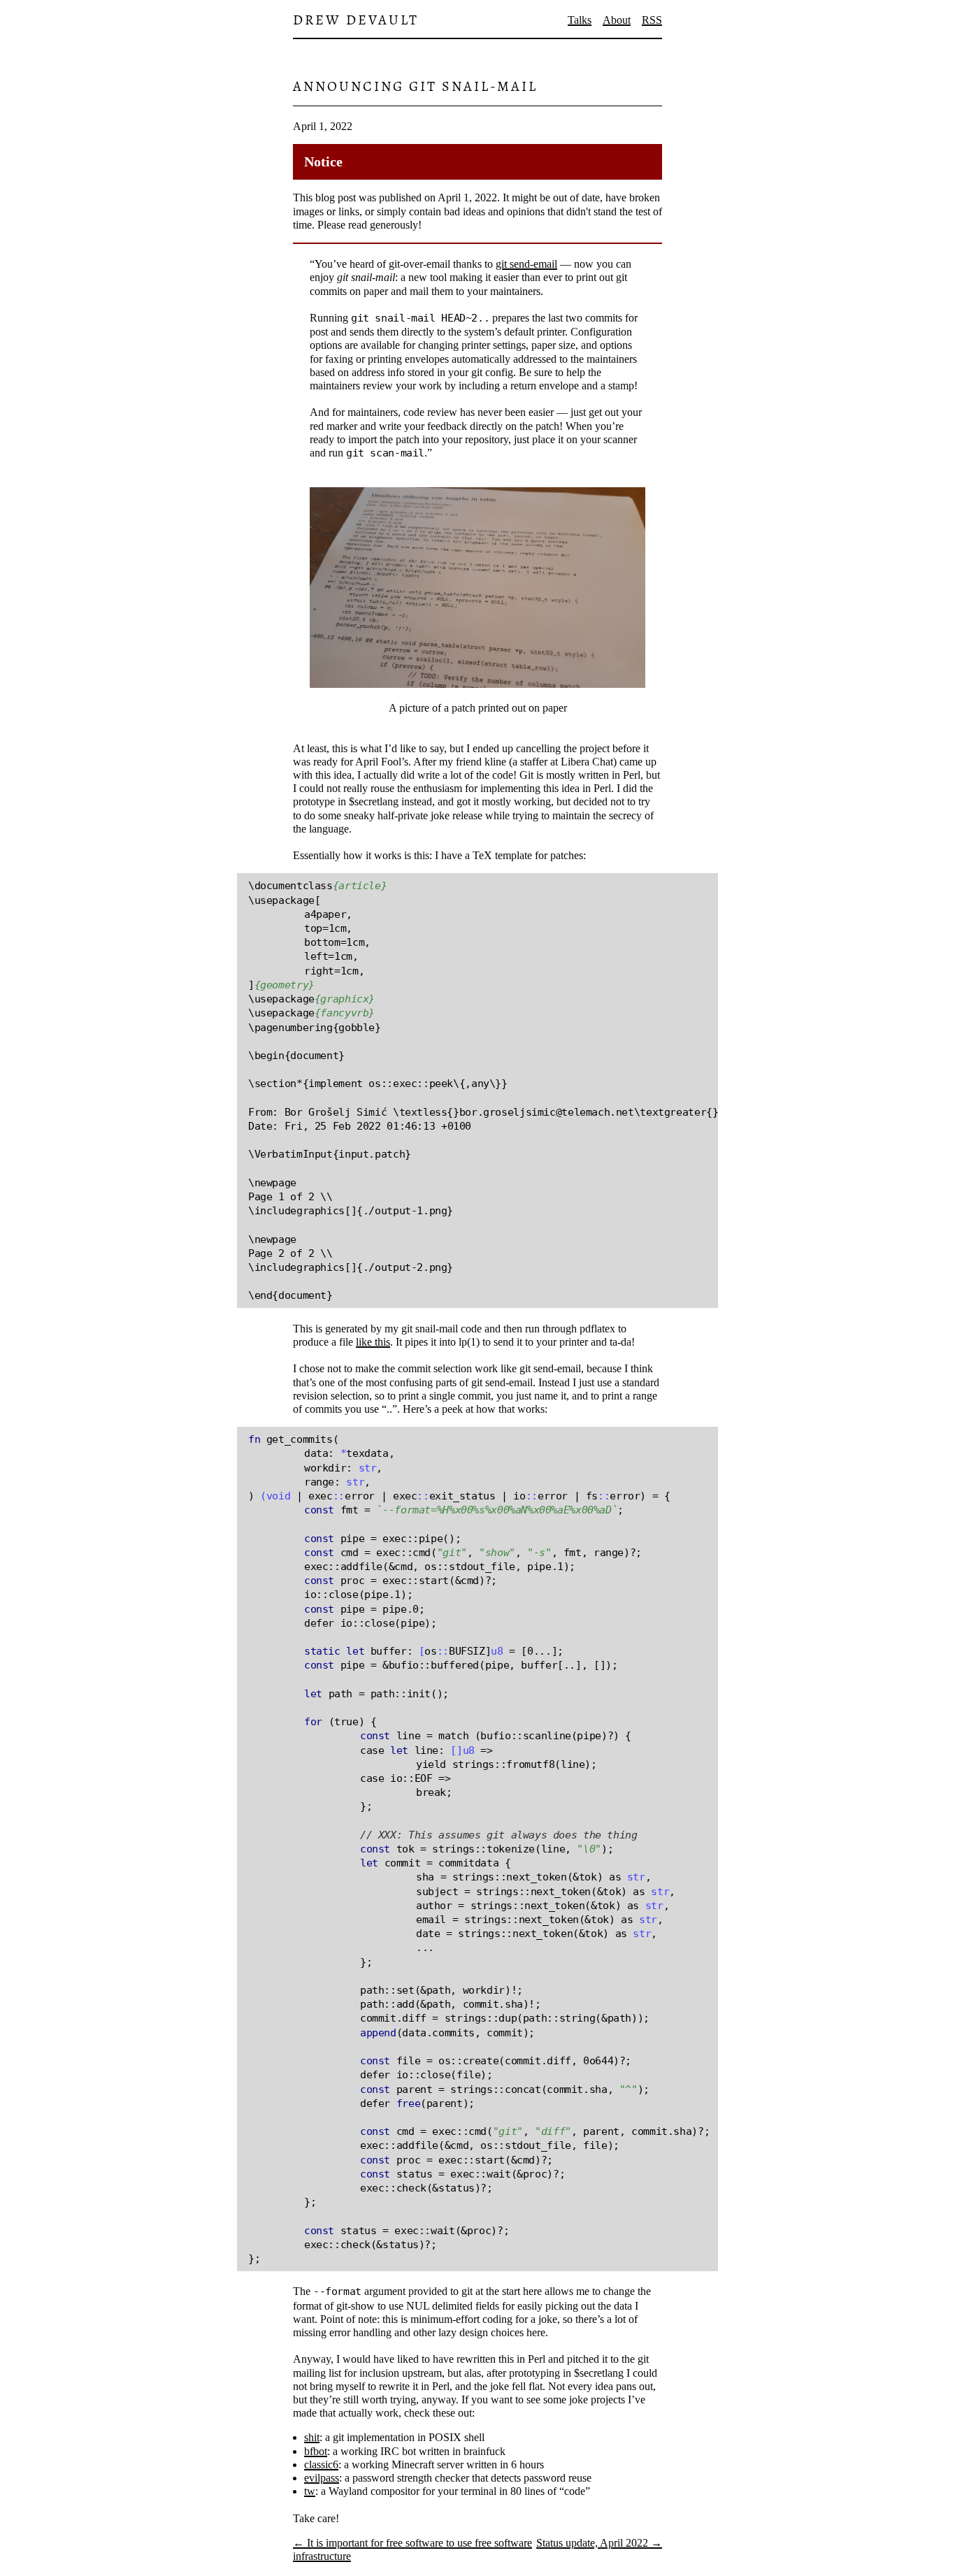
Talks (580, 20)
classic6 (321, 2465)
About (617, 20)
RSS (652, 20)
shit (312, 2437)
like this (373, 1342)
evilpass (322, 2478)
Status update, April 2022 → (599, 2543)
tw (310, 2491)
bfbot (316, 2451)
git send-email (526, 264)
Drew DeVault (356, 20)
